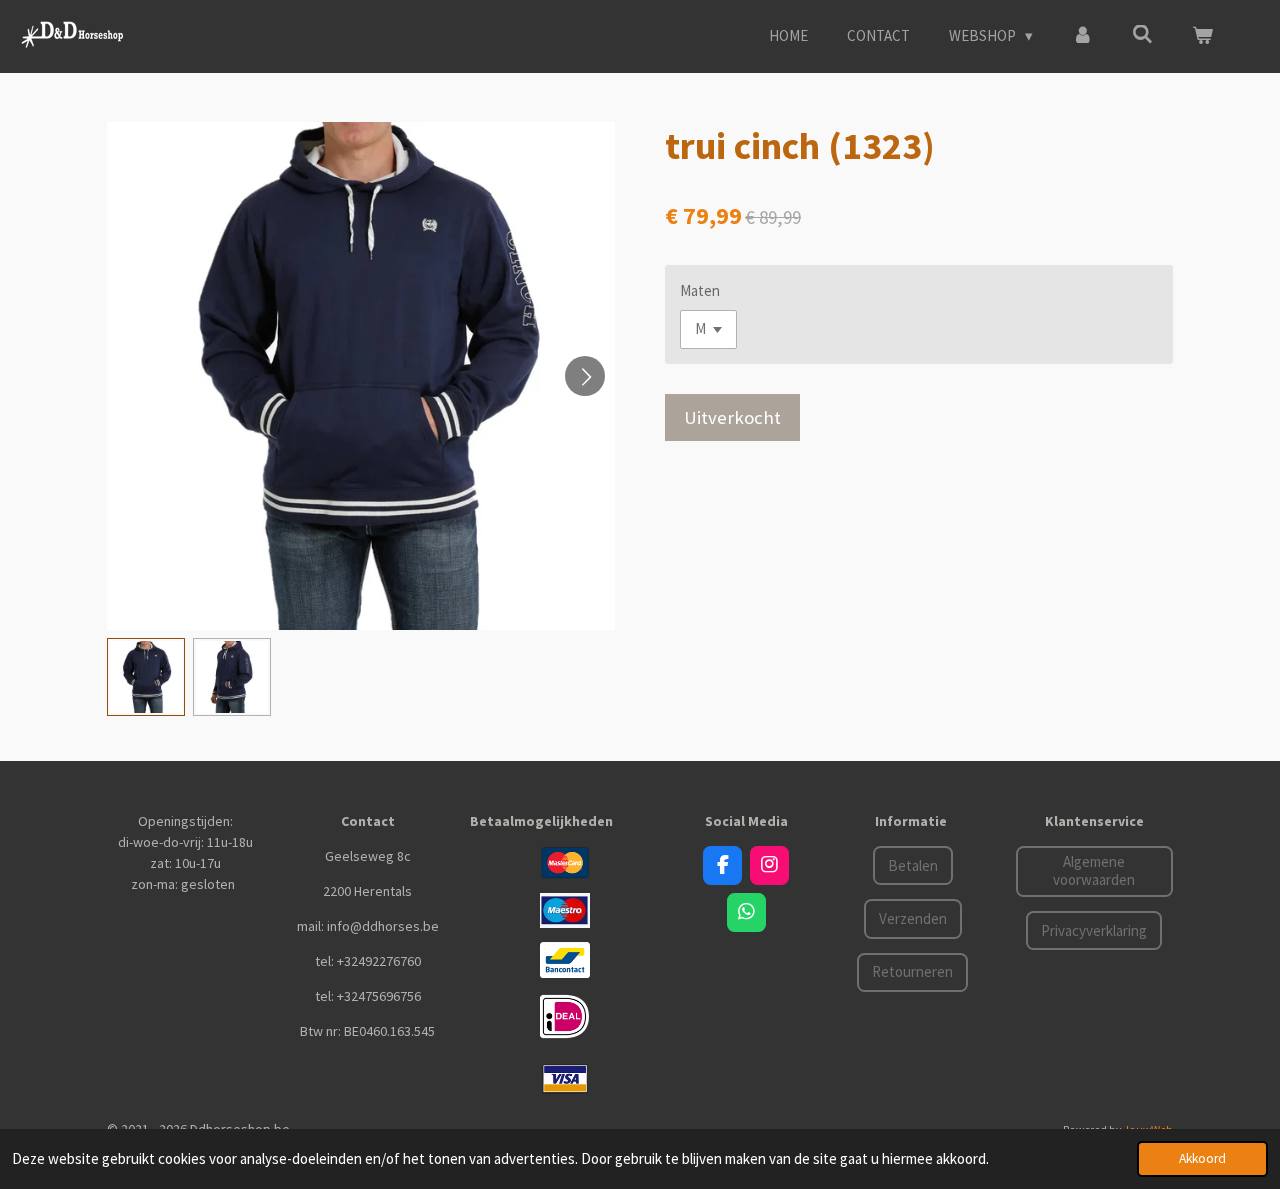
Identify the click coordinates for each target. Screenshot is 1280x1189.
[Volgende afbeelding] (585, 376)
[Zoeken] (1142, 34)
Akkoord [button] (1202, 1158)
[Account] (1082, 36)
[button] (146, 677)
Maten (700, 290)
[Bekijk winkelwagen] (1202, 36)
